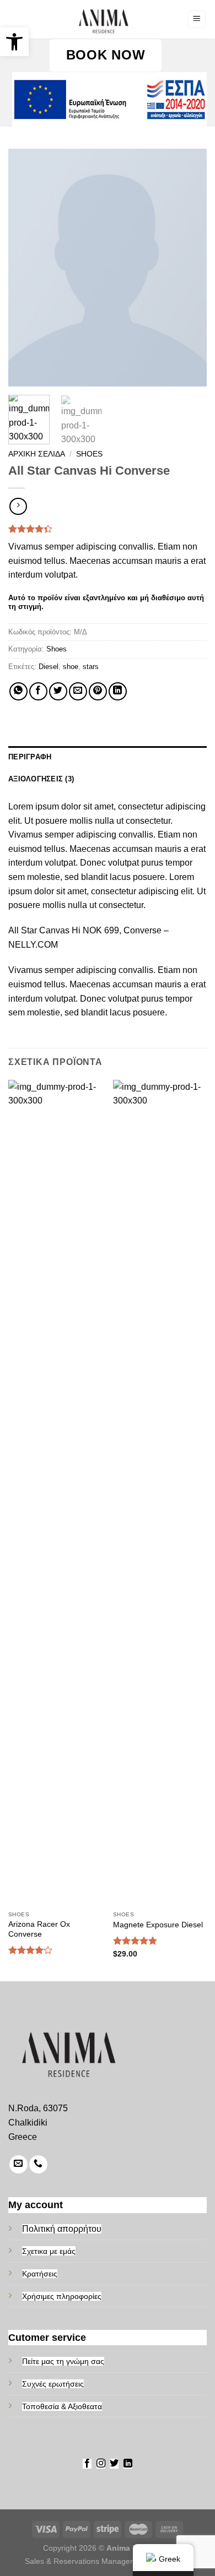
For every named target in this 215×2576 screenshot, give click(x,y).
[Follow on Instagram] (101, 2464)
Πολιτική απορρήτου (62, 2229)
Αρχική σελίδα (37, 454)
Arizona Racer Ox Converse (39, 1929)
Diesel (49, 667)
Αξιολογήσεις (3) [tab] (41, 779)
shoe (71, 667)
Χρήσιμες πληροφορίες (62, 2296)
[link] (103, 19)
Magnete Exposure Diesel (158, 1925)
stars (91, 667)
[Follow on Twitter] (114, 2464)
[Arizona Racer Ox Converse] (55, 1493)
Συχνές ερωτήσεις (53, 2384)
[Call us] (38, 2164)
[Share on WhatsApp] (18, 691)
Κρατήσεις (40, 2274)
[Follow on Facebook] (87, 2464)
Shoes (89, 454)
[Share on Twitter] (58, 691)
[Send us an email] (18, 2164)
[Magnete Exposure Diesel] (160, 1493)
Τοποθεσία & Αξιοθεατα (62, 2406)
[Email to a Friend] (78, 691)
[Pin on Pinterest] (98, 691)
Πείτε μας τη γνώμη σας (63, 2361)
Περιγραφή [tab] (30, 757)
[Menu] (197, 20)
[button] (14, 42)
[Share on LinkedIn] (118, 691)
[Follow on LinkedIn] (128, 2464)
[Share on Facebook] (38, 691)
